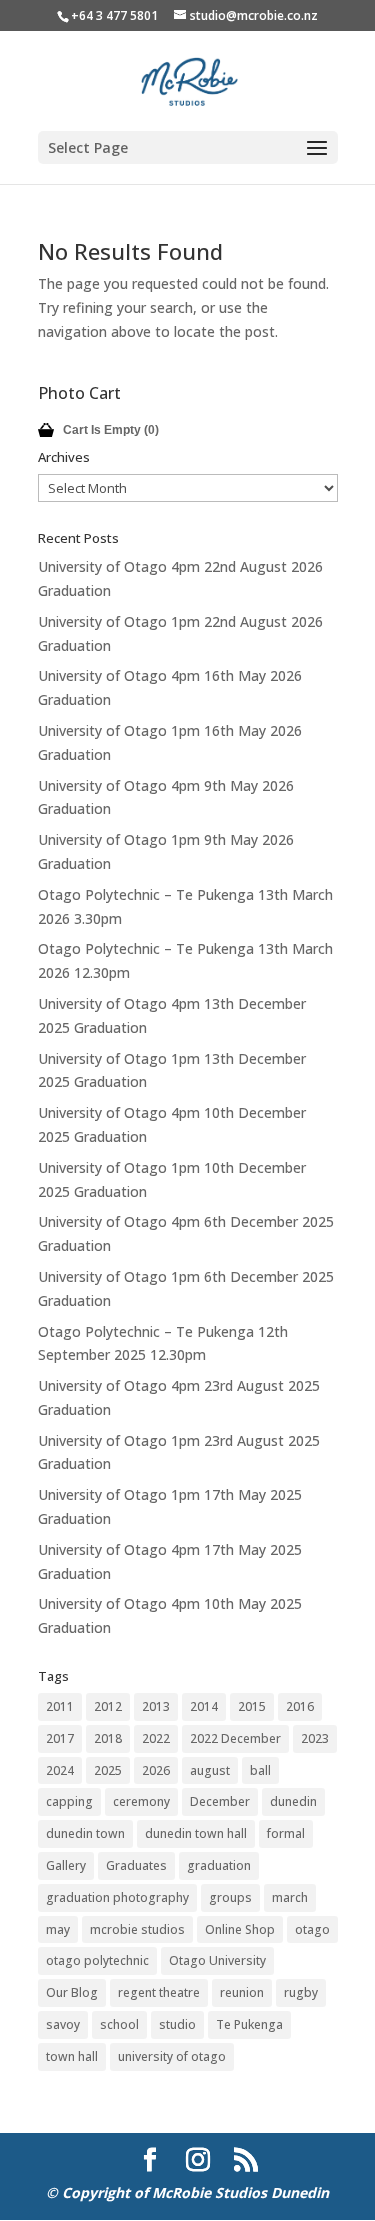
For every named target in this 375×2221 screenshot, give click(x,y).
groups (230, 1897)
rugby (301, 1992)
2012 (108, 1706)
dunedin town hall (196, 1833)
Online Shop (240, 1929)
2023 (315, 1738)
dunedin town (85, 1833)
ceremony (141, 1801)
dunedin (293, 1801)
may (58, 1929)
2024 (60, 1770)
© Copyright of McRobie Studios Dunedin (187, 2192)
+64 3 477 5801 (114, 15)
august (210, 1770)
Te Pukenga (249, 2024)
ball (260, 1770)
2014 (204, 1706)
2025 (108, 1770)
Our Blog (72, 1992)
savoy (63, 2024)
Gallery (66, 1865)
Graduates (136, 1865)
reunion (242, 1992)
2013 (156, 1706)
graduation (219, 1865)
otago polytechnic (97, 1960)
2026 (156, 1770)
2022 (156, 1738)
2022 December (235, 1738)
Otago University (217, 1960)
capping (69, 1801)
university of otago (172, 2056)
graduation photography (117, 1897)
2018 (108, 1738)
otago (312, 1929)
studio (177, 2024)
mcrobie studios (137, 1929)
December (220, 1801)
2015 (252, 1706)
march (290, 1897)
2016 (300, 1706)
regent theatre (159, 1992)
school (119, 2024)
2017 (60, 1738)
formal (286, 1833)
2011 (60, 1706)
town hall (72, 2056)
